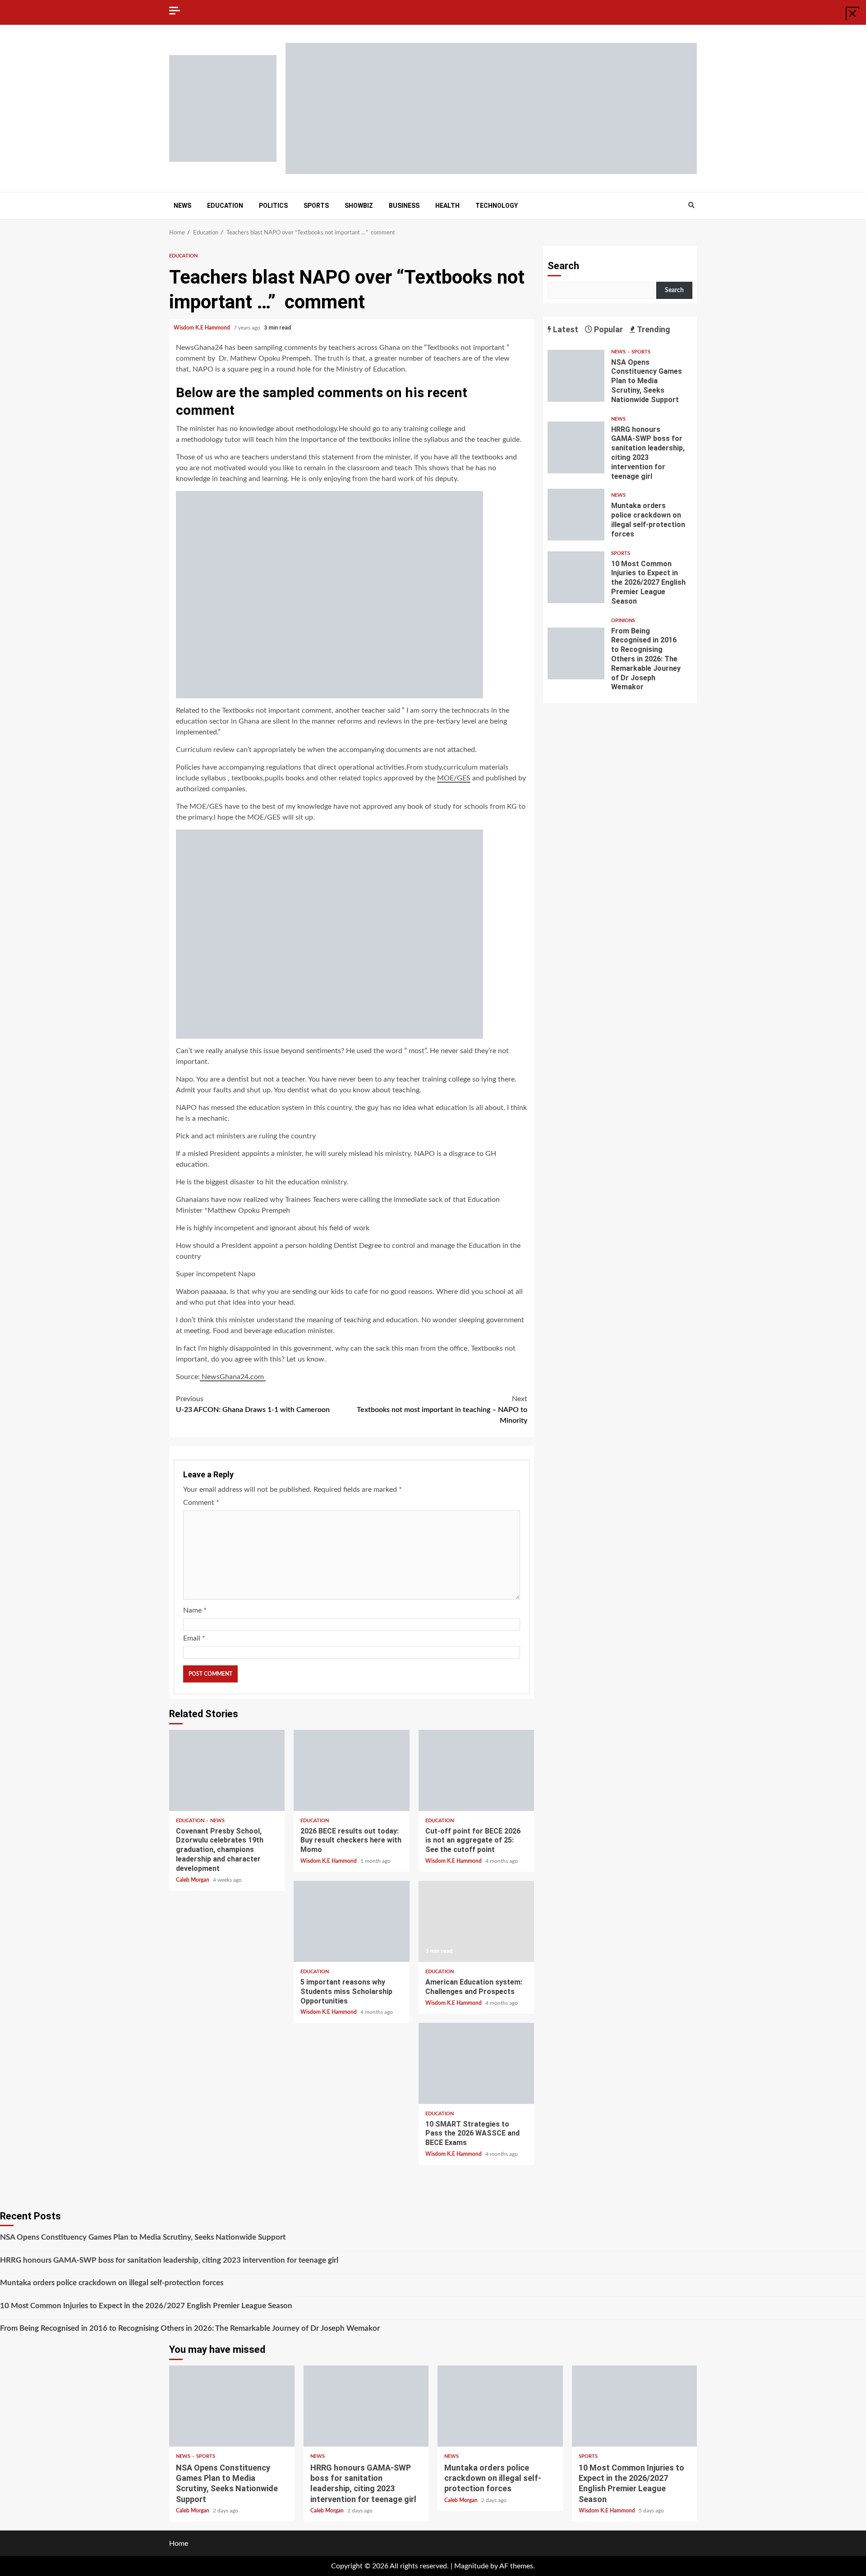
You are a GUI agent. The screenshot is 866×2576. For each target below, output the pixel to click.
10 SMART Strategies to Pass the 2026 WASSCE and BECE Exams (476, 2063)
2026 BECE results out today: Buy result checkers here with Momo (351, 1770)
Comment (201, 1503)
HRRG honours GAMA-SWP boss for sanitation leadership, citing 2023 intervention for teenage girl (576, 447)
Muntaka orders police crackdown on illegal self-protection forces (576, 515)
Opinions (623, 621)
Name (195, 1610)
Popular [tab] (608, 329)
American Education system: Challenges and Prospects (476, 1921)
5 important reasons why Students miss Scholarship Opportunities (351, 1921)
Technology (497, 206)
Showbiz (359, 206)
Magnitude (471, 2566)
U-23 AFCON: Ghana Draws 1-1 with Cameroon (253, 1404)
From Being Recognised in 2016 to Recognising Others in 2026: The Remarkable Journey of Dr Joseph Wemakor (576, 653)
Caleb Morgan (193, 1880)
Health (447, 206)
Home (179, 2544)
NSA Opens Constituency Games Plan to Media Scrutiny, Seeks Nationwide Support (576, 376)
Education (225, 206)
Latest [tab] (565, 329)
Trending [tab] (653, 329)
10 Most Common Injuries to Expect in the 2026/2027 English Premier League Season (576, 577)
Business (404, 206)
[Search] (691, 206)
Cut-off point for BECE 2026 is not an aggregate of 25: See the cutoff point (476, 1770)
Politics (273, 206)
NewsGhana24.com (233, 1377)
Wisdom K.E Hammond (203, 328)
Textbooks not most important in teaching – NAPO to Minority (442, 1410)
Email (194, 1638)
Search (563, 266)
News (182, 206)
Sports (316, 206)
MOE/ (454, 778)
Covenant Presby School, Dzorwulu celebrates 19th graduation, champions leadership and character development (227, 1770)
